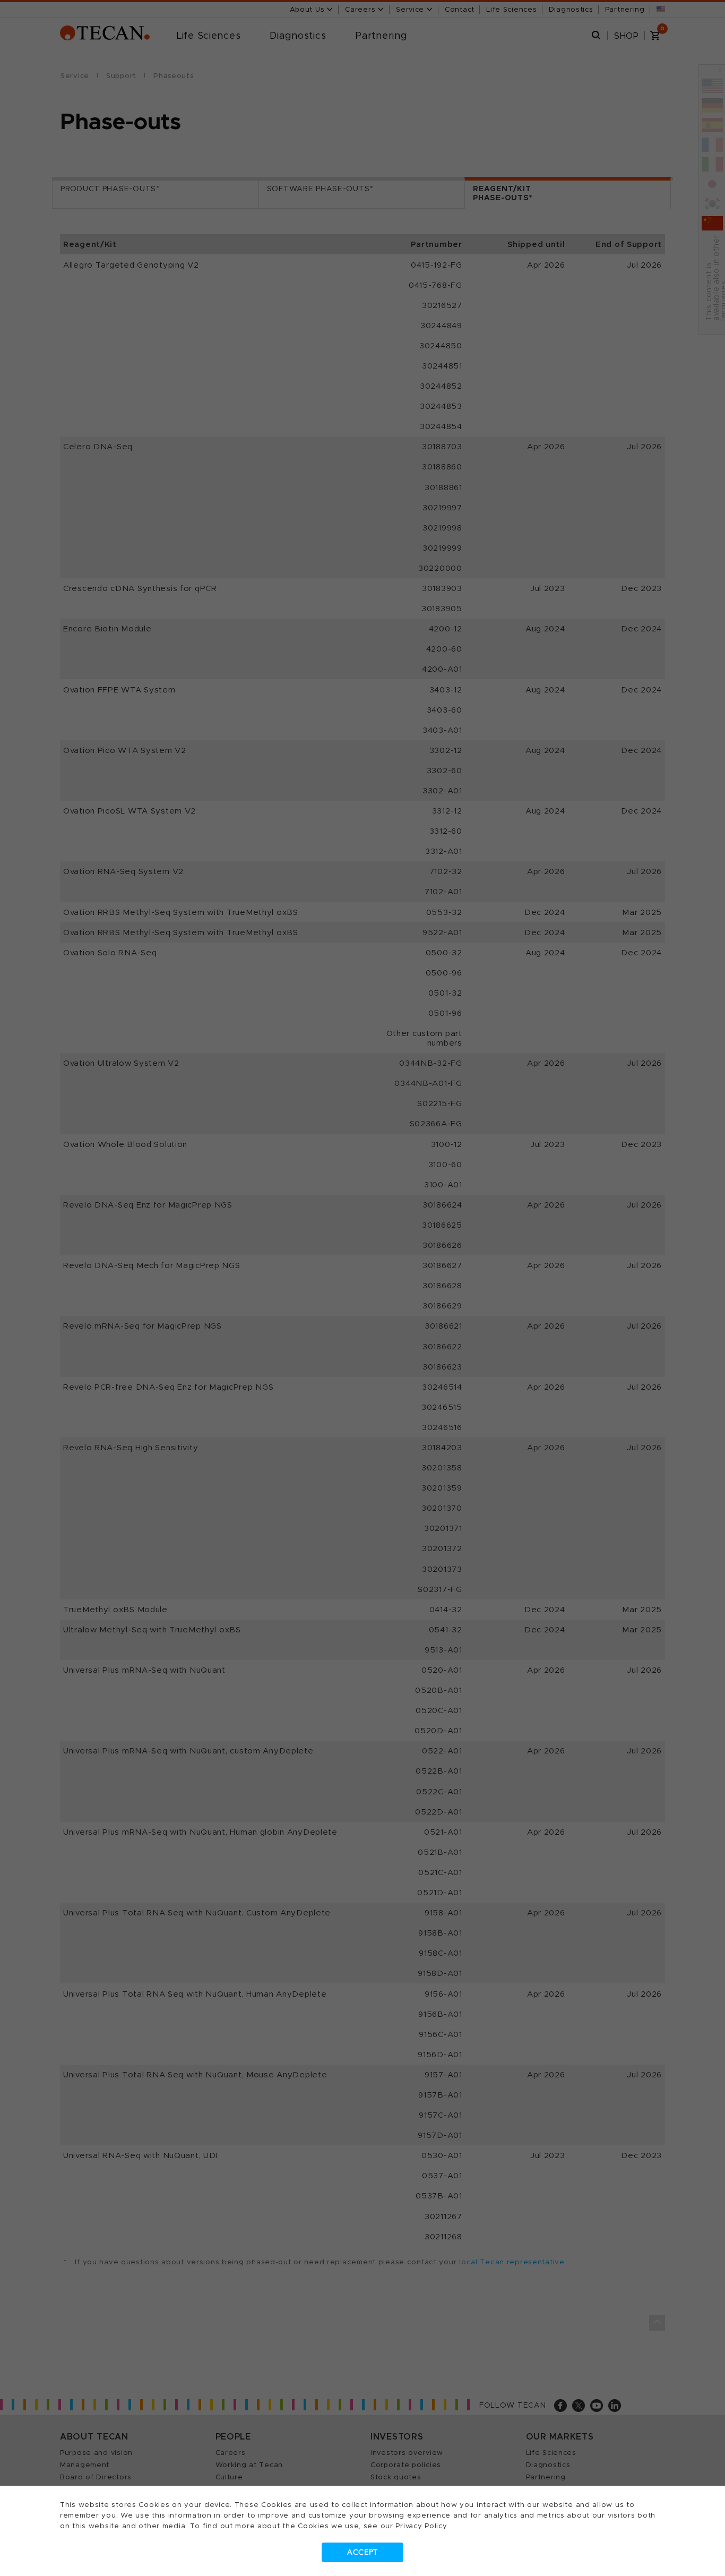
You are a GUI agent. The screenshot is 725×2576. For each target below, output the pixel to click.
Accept (362, 2552)
